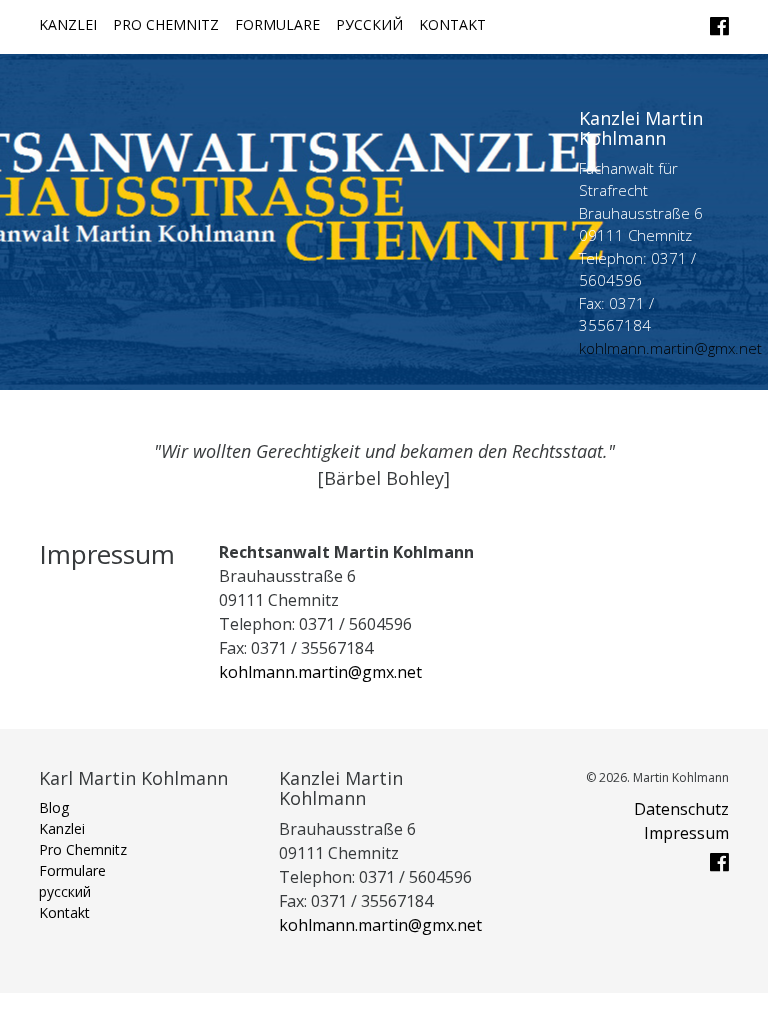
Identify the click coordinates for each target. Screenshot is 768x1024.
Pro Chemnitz (166, 24)
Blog (54, 807)
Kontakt (452, 24)
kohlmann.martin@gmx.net (670, 348)
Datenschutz (681, 809)
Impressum (686, 833)
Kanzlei (68, 24)
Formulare (277, 24)
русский (369, 24)
